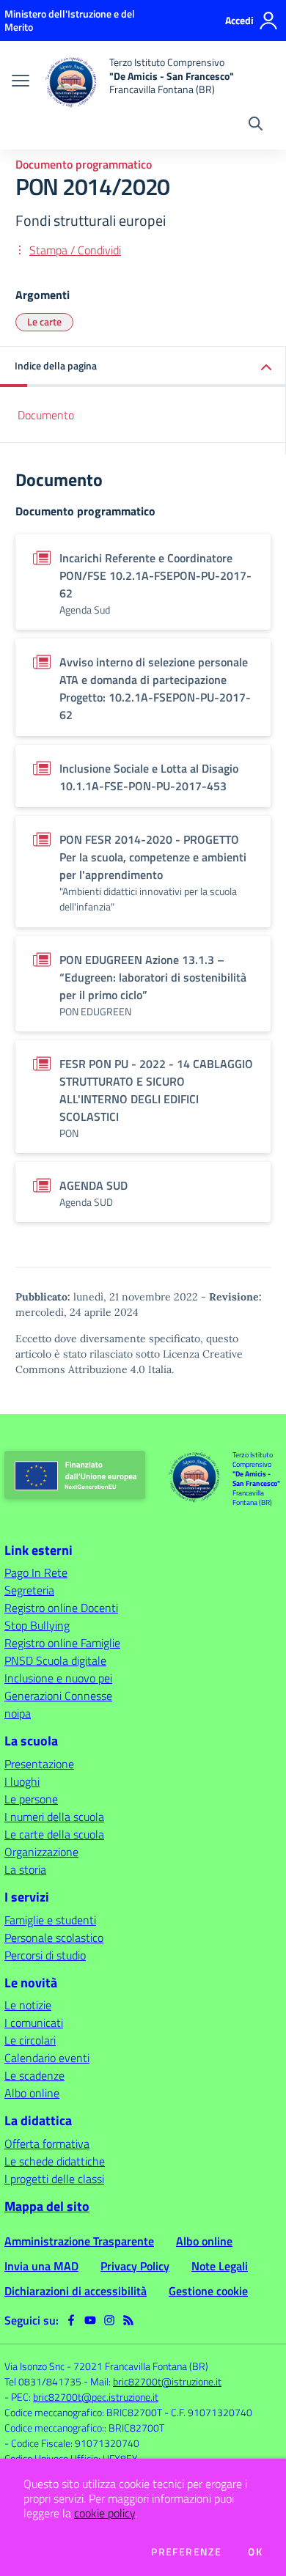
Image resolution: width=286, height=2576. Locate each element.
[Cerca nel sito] (256, 125)
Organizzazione (41, 1852)
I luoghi (22, 1781)
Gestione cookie (208, 2291)
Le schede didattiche (55, 2161)
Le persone (31, 1799)
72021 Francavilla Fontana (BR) (141, 2366)
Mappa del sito (47, 2206)
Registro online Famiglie (62, 1643)
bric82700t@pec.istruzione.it (96, 2397)
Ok (255, 2552)
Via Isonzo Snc (34, 2366)
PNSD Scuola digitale (55, 1660)
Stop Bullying (37, 1625)
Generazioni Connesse (58, 1696)
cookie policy (104, 2513)
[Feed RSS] (128, 2320)
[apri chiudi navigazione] (21, 82)
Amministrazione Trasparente (79, 2241)
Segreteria (29, 1590)
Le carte (44, 321)
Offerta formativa (47, 2143)
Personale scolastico (54, 1937)
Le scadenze (34, 2075)
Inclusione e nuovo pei (58, 1678)
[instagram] (109, 2320)
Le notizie (28, 2005)
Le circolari (30, 2040)
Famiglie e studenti (50, 1920)
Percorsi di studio (45, 1955)
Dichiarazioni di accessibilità (76, 2291)
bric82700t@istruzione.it (167, 2381)
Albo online (32, 2093)
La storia (25, 1869)
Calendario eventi (47, 2058)
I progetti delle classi (54, 2179)
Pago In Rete (36, 1572)
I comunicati (34, 2023)
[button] (143, 367)
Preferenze (186, 2552)
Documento (46, 415)
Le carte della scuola (54, 1834)
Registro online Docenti (61, 1608)
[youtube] (90, 2320)
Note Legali (220, 2266)
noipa (18, 1713)
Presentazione (39, 1764)
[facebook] (71, 2320)
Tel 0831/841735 (43, 2381)
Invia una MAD (41, 2266)
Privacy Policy (135, 2266)
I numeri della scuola (54, 1817)
